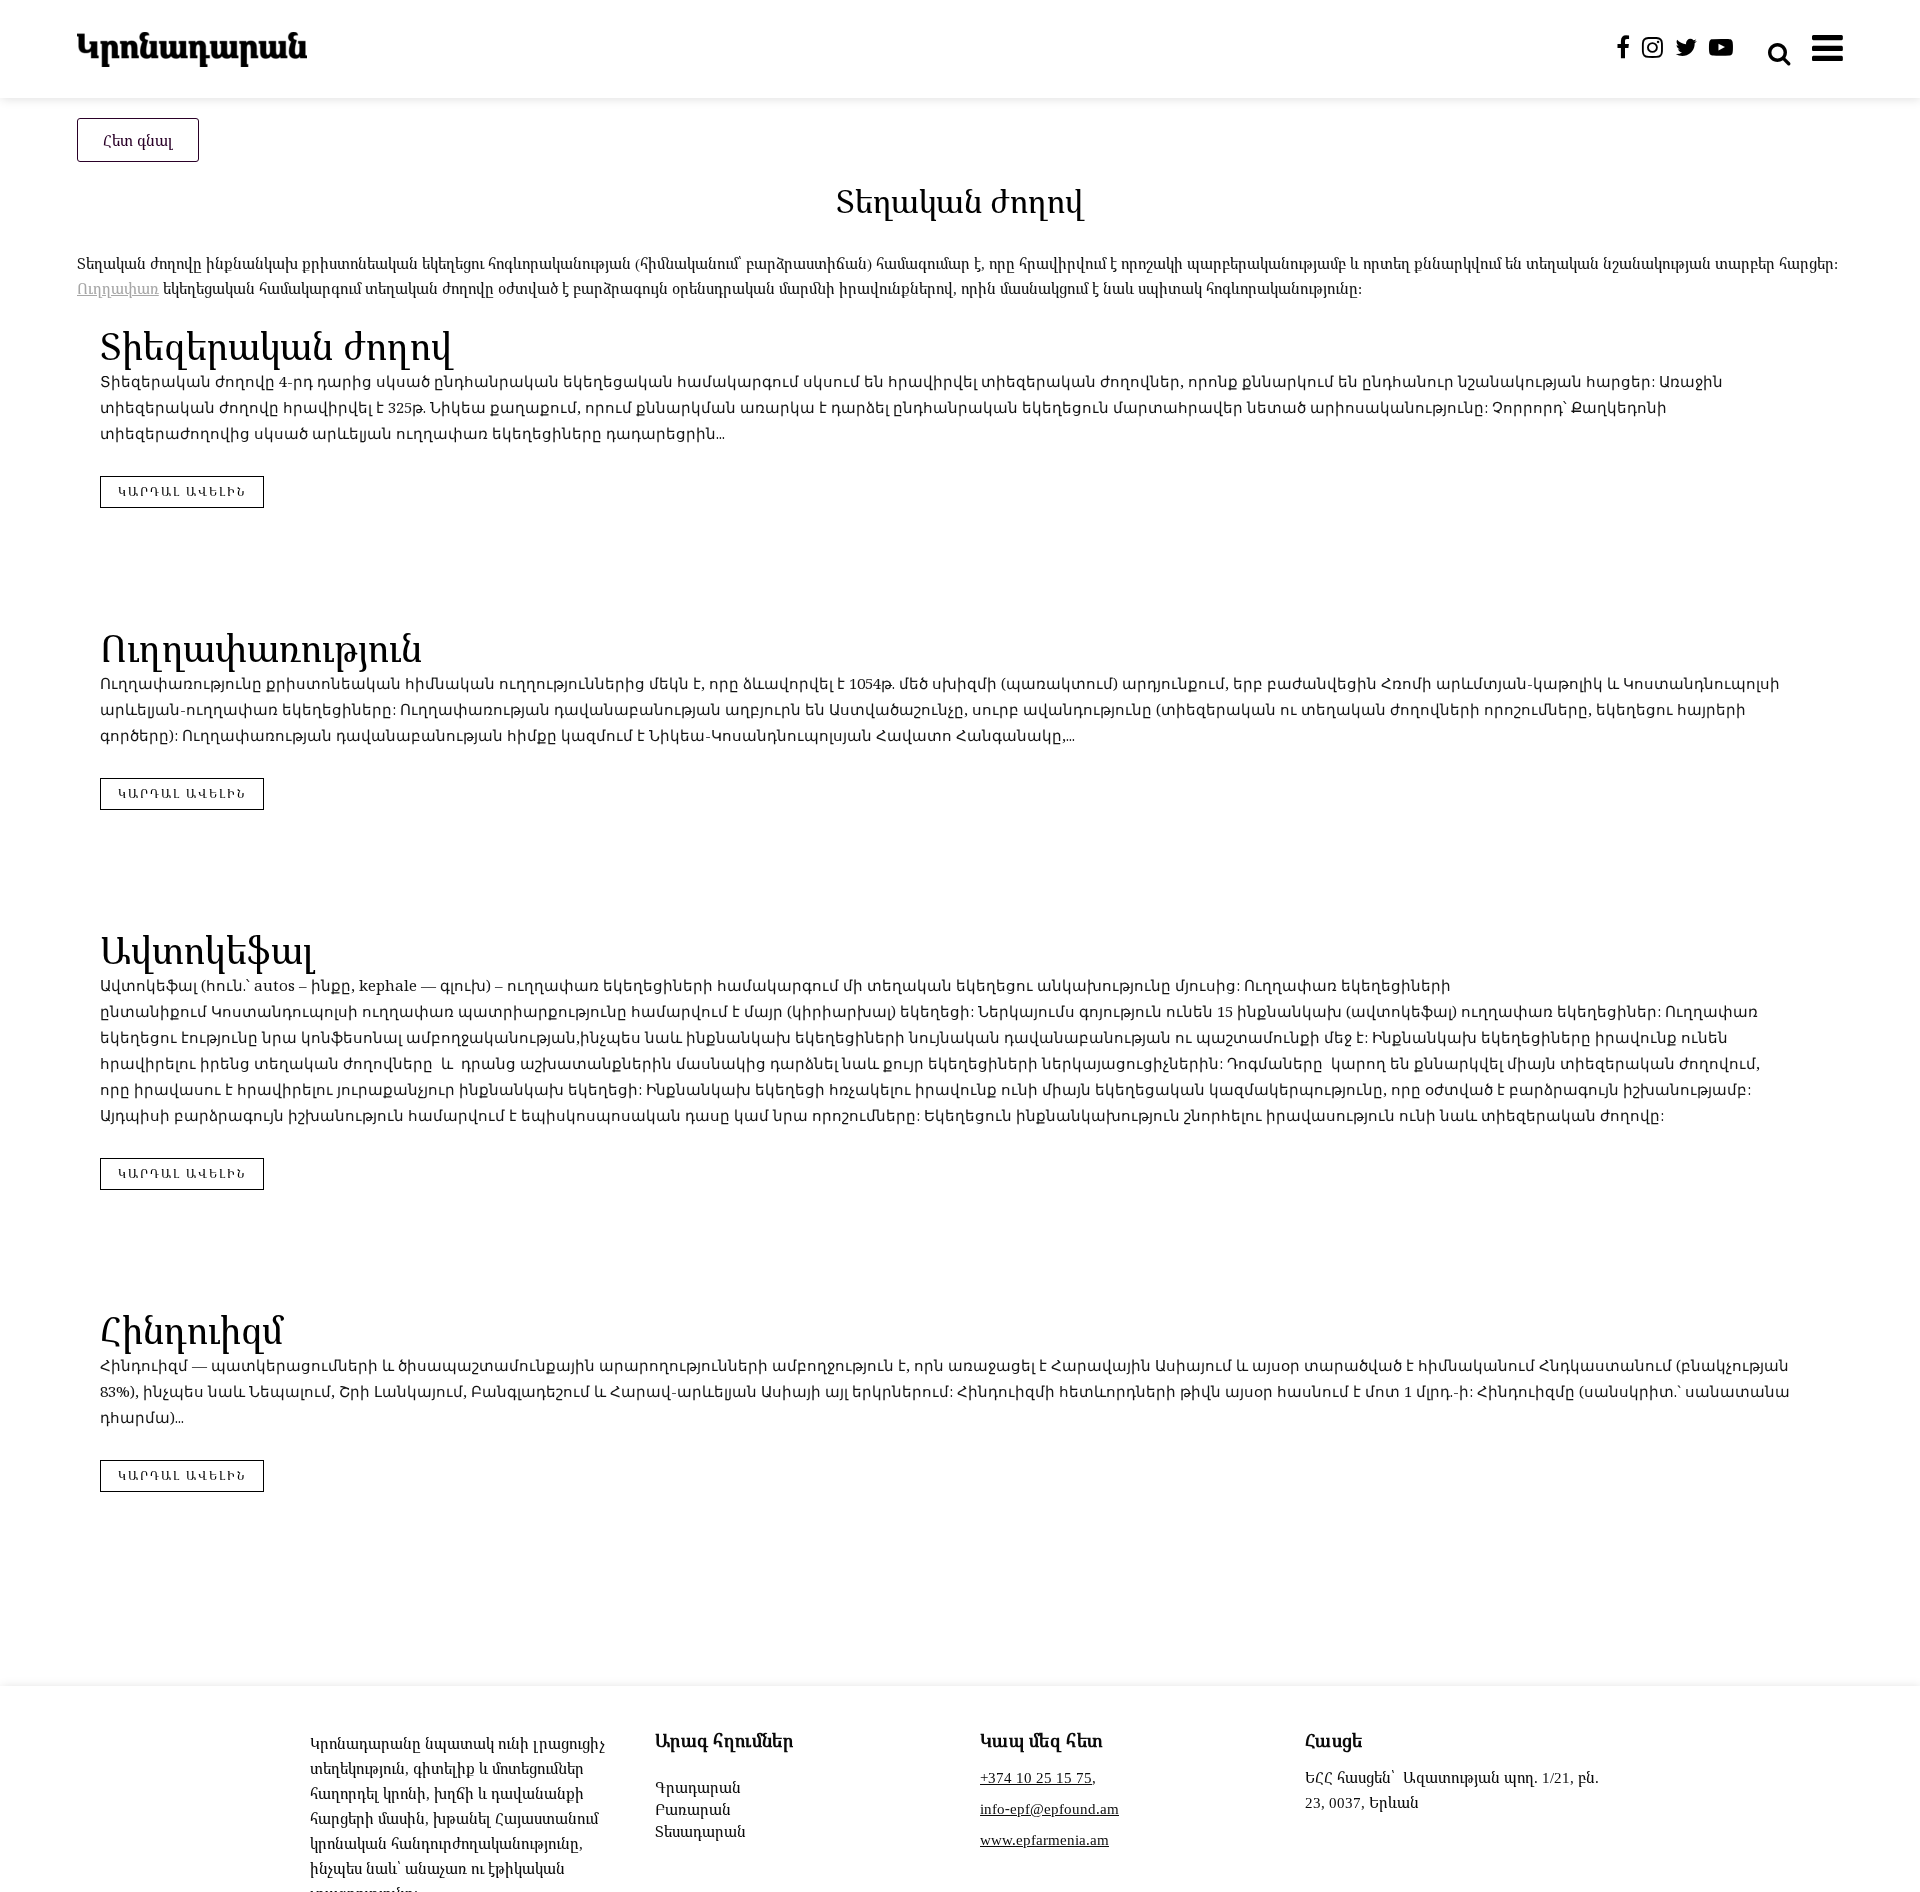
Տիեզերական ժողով (276, 345)
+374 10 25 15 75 (1036, 1777)
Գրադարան (698, 1787)
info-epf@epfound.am (1049, 1808)
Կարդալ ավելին (182, 491)
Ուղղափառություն (261, 647)
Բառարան (693, 1809)
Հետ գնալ (138, 140)
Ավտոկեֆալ (207, 949)
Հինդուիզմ (191, 1329)
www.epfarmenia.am (1044, 1839)
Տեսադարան (700, 1831)
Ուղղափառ (118, 288)
